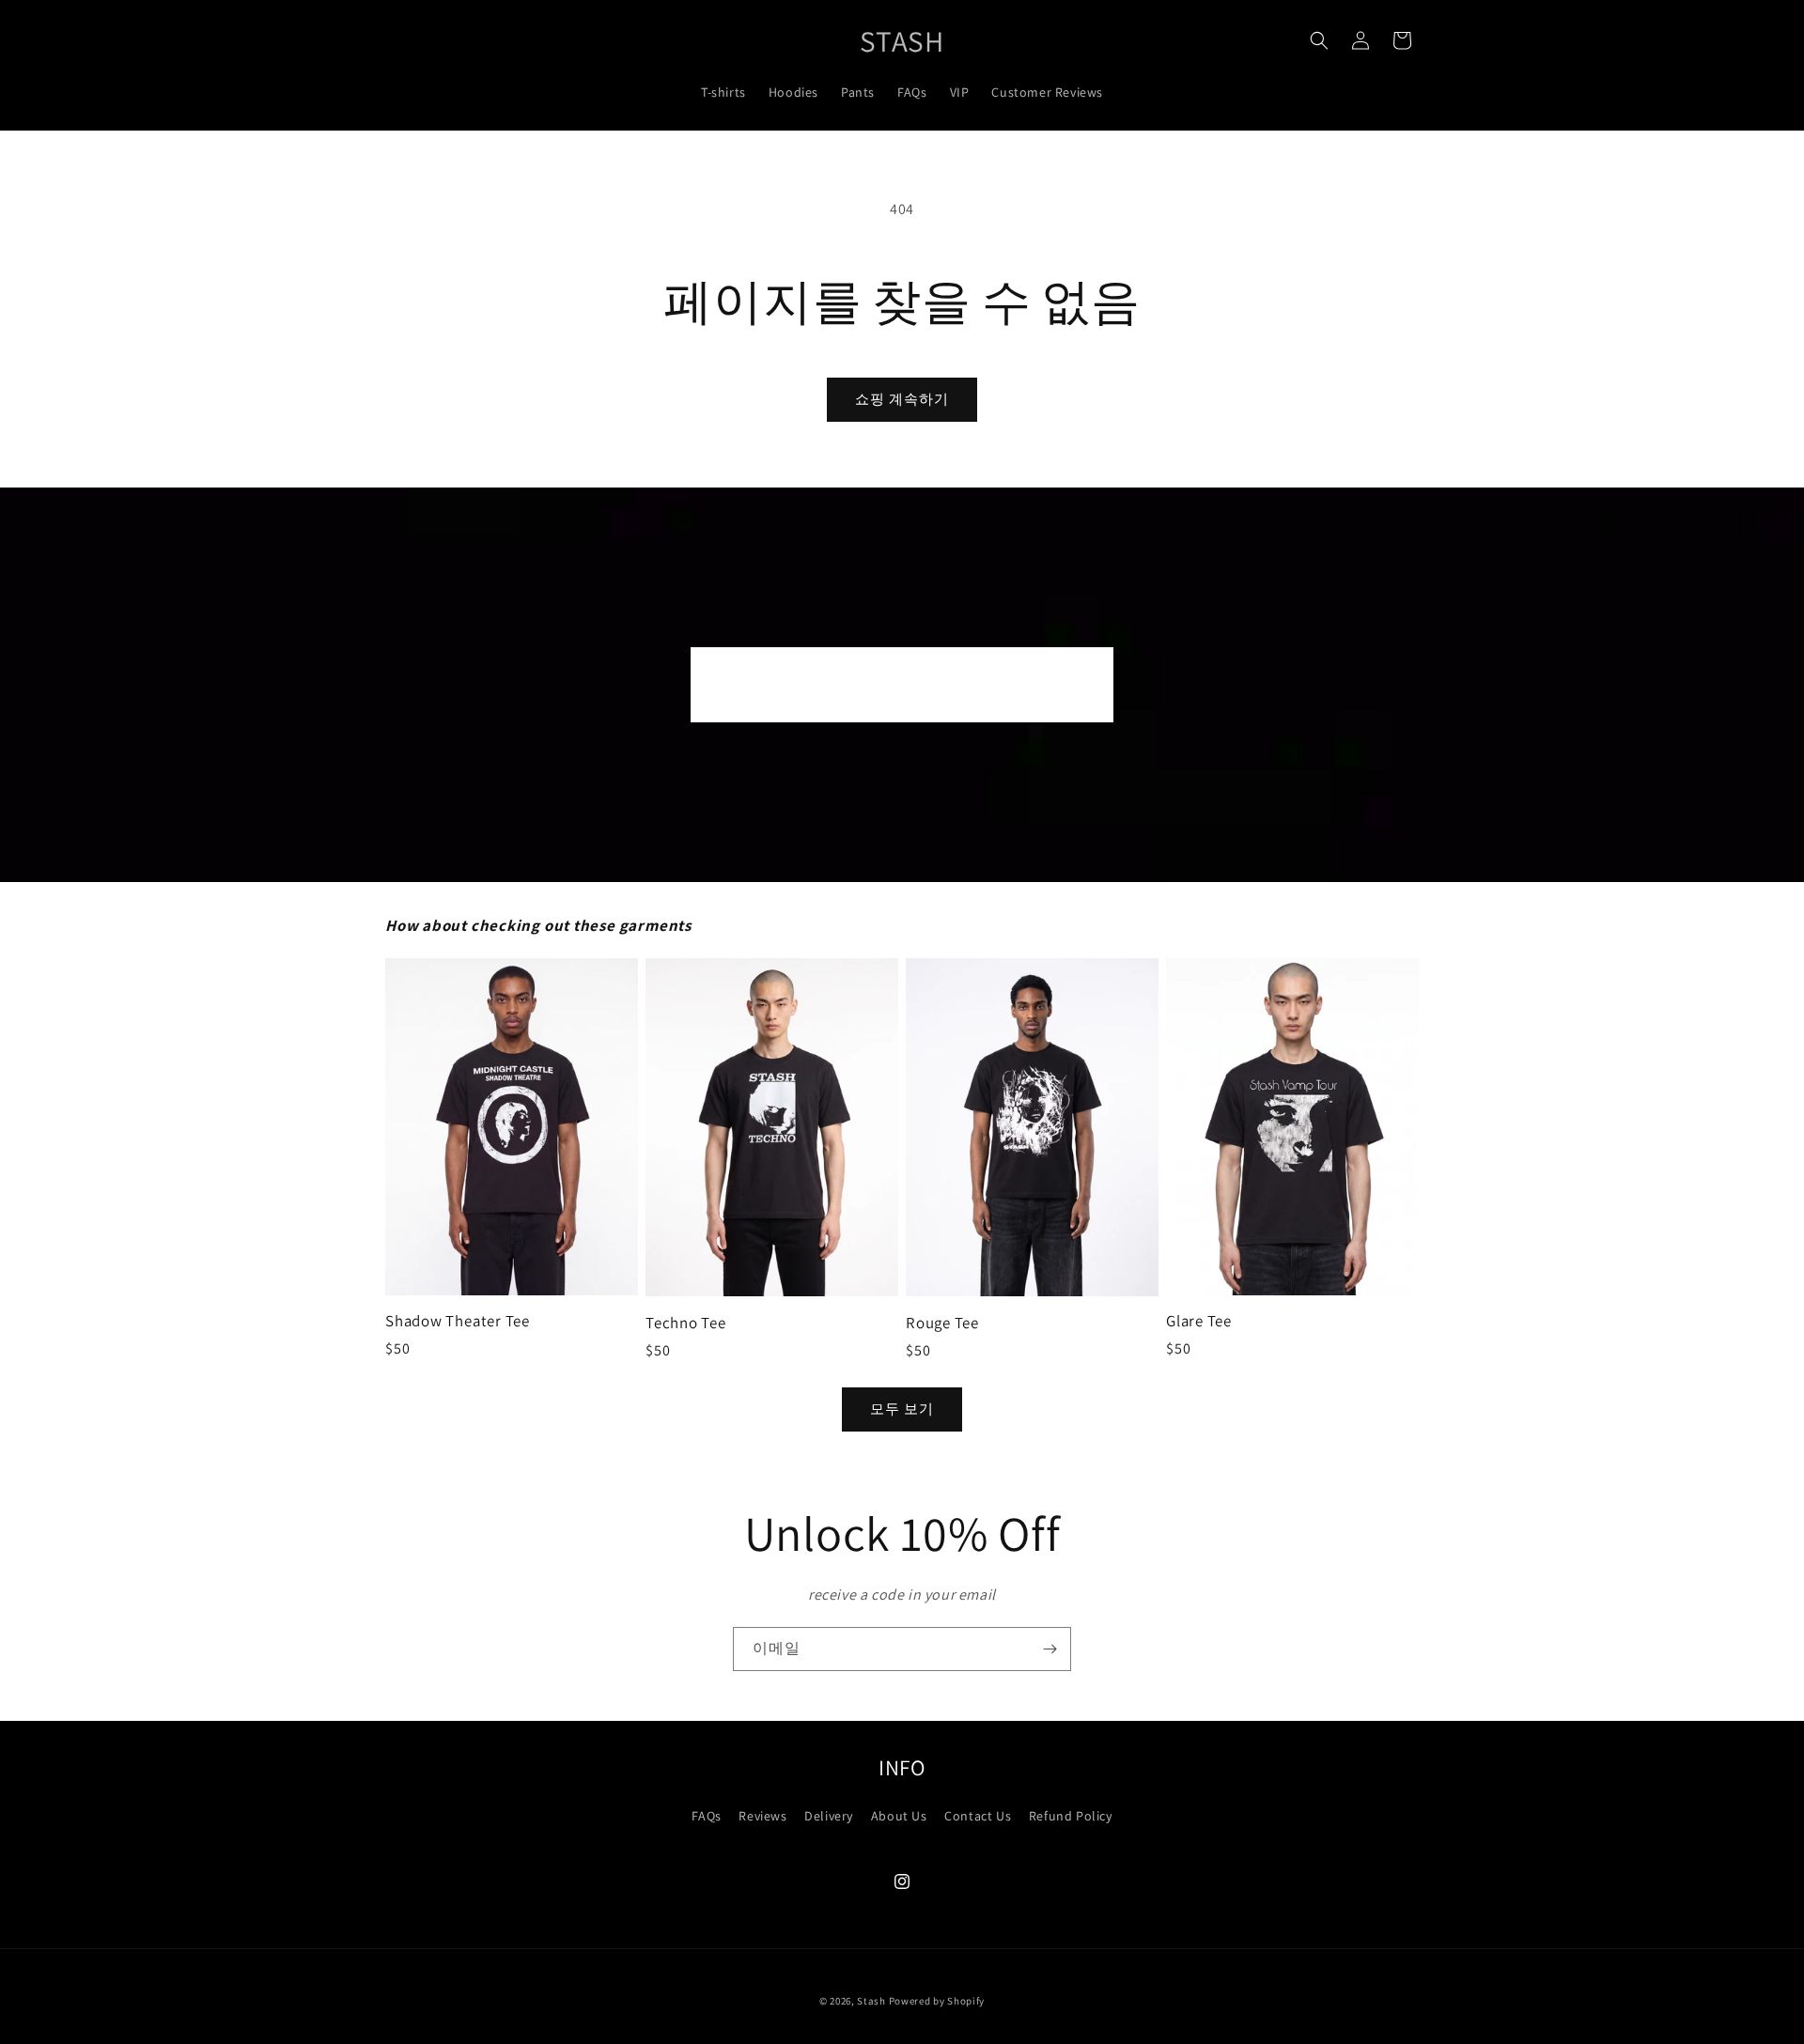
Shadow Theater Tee (458, 1321)
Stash (871, 2001)
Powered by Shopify (937, 2001)
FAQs (706, 1816)
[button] (1319, 40)
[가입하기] (1050, 1649)
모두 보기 (902, 1409)
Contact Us (978, 1816)
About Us (899, 1816)
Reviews (762, 1816)
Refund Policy (1071, 1816)
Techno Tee (686, 1323)
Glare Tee (1199, 1321)
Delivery (829, 1816)
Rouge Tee (942, 1323)
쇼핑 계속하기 (902, 399)
